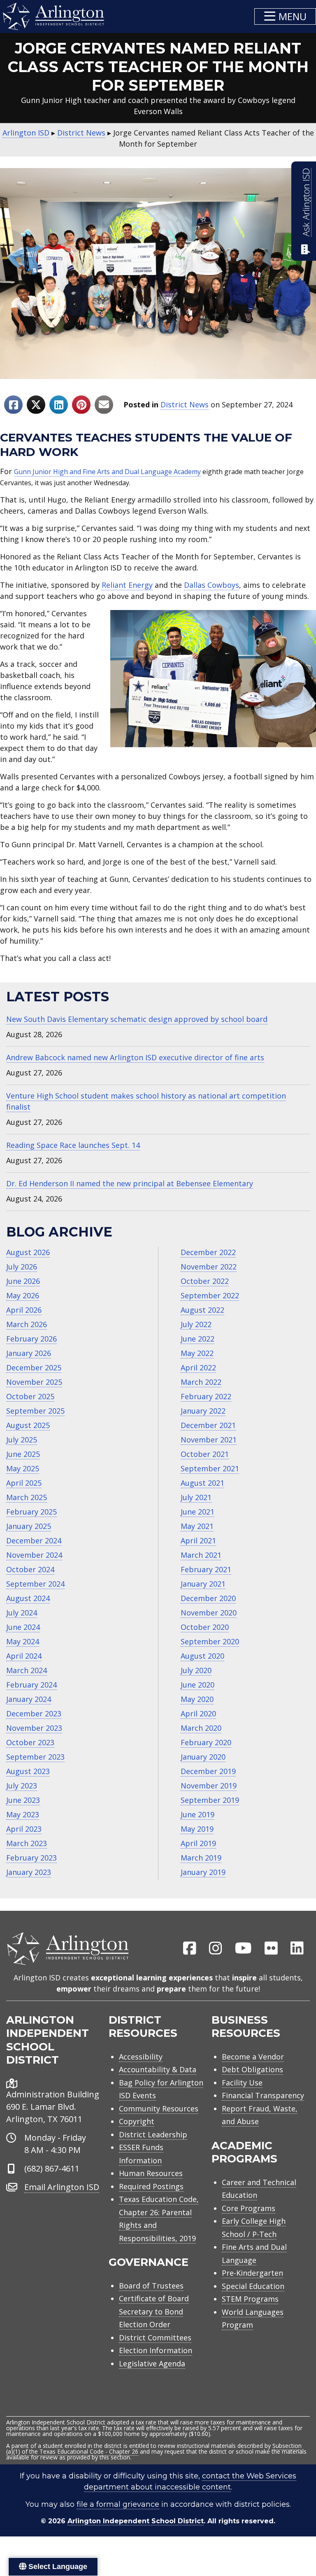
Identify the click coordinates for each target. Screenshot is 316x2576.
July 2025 (22, 1440)
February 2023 (31, 1858)
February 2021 (206, 1569)
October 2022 (205, 1281)
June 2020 (197, 1685)
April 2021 (198, 1540)
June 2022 (197, 1339)
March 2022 (201, 1382)
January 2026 (29, 1353)
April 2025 (24, 1483)
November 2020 (209, 1613)
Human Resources (151, 2173)
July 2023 (22, 1786)
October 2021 (205, 1454)
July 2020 (196, 1670)
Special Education (253, 2286)
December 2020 (208, 1598)
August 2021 (202, 1483)
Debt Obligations (252, 2069)
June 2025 (23, 1454)
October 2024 (30, 1569)
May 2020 (197, 1699)
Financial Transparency (263, 2095)
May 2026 (23, 1295)
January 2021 (203, 1584)
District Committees (155, 2338)
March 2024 (27, 1670)
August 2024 (28, 1598)
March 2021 (201, 1555)
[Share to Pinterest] (81, 405)
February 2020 (206, 1742)
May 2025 (23, 1468)
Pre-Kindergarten (252, 2273)
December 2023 (34, 1713)
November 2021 (209, 1440)
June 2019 (197, 1814)
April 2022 (198, 1367)
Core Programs (249, 2208)
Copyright (137, 2121)
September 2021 (210, 1468)
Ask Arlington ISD (306, 202)
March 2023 (27, 1843)
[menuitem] (190, 1949)
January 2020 (203, 1757)
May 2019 (197, 1829)
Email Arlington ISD (62, 2187)
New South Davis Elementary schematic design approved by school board (137, 1019)
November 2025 (34, 1382)
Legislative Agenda (152, 2363)
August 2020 (202, 1656)
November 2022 (209, 1267)
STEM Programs (250, 2299)
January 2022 (203, 1411)
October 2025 (30, 1396)
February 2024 (31, 1685)
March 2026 (27, 1324)
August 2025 (28, 1425)
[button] (285, 16)
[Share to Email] (104, 405)
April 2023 (24, 1829)
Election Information (156, 2350)
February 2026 (31, 1339)
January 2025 (29, 1526)
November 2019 (209, 1786)
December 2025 (34, 1367)
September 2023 (35, 1757)
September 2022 (210, 1295)
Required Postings (151, 2186)
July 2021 (196, 1497)
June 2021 (197, 1512)
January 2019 (203, 1872)
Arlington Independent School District (136, 2521)
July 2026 (22, 1267)
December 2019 (208, 1771)
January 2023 (29, 1872)
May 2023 (23, 1814)
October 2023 (30, 1742)
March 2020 (201, 1728)
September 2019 (210, 1800)
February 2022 (206, 1396)
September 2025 (35, 1411)
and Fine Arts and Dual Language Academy (134, 472)
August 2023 (28, 1771)
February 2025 (31, 1512)
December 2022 (208, 1252)
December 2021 (208, 1425)
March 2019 (201, 1858)
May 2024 (23, 1641)
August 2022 (202, 1310)
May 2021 (197, 1526)
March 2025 (27, 1497)
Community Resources (159, 2108)
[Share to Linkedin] (59, 405)
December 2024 (34, 1540)
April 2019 (198, 1843)
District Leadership (153, 2134)
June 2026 (23, 1281)
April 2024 (24, 1656)
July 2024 (22, 1613)
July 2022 (196, 1324)
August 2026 (28, 1252)
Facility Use (242, 2083)
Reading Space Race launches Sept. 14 (73, 1145)
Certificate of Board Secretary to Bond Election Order (154, 2311)
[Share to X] (36, 405)
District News (185, 404)
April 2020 (198, 1713)
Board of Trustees (151, 2286)
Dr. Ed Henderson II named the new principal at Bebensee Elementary (130, 1183)
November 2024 (34, 1555)
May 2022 (197, 1353)
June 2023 (23, 1800)
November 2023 (34, 1728)
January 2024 (29, 1699)
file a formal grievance (118, 2504)
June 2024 (23, 1627)
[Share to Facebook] (13, 405)
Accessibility (141, 2057)
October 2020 (205, 1627)
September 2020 (210, 1641)
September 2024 (35, 1584)
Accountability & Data (158, 2069)
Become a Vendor (253, 2057)
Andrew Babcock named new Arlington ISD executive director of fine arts (135, 1057)
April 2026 (24, 1310)
